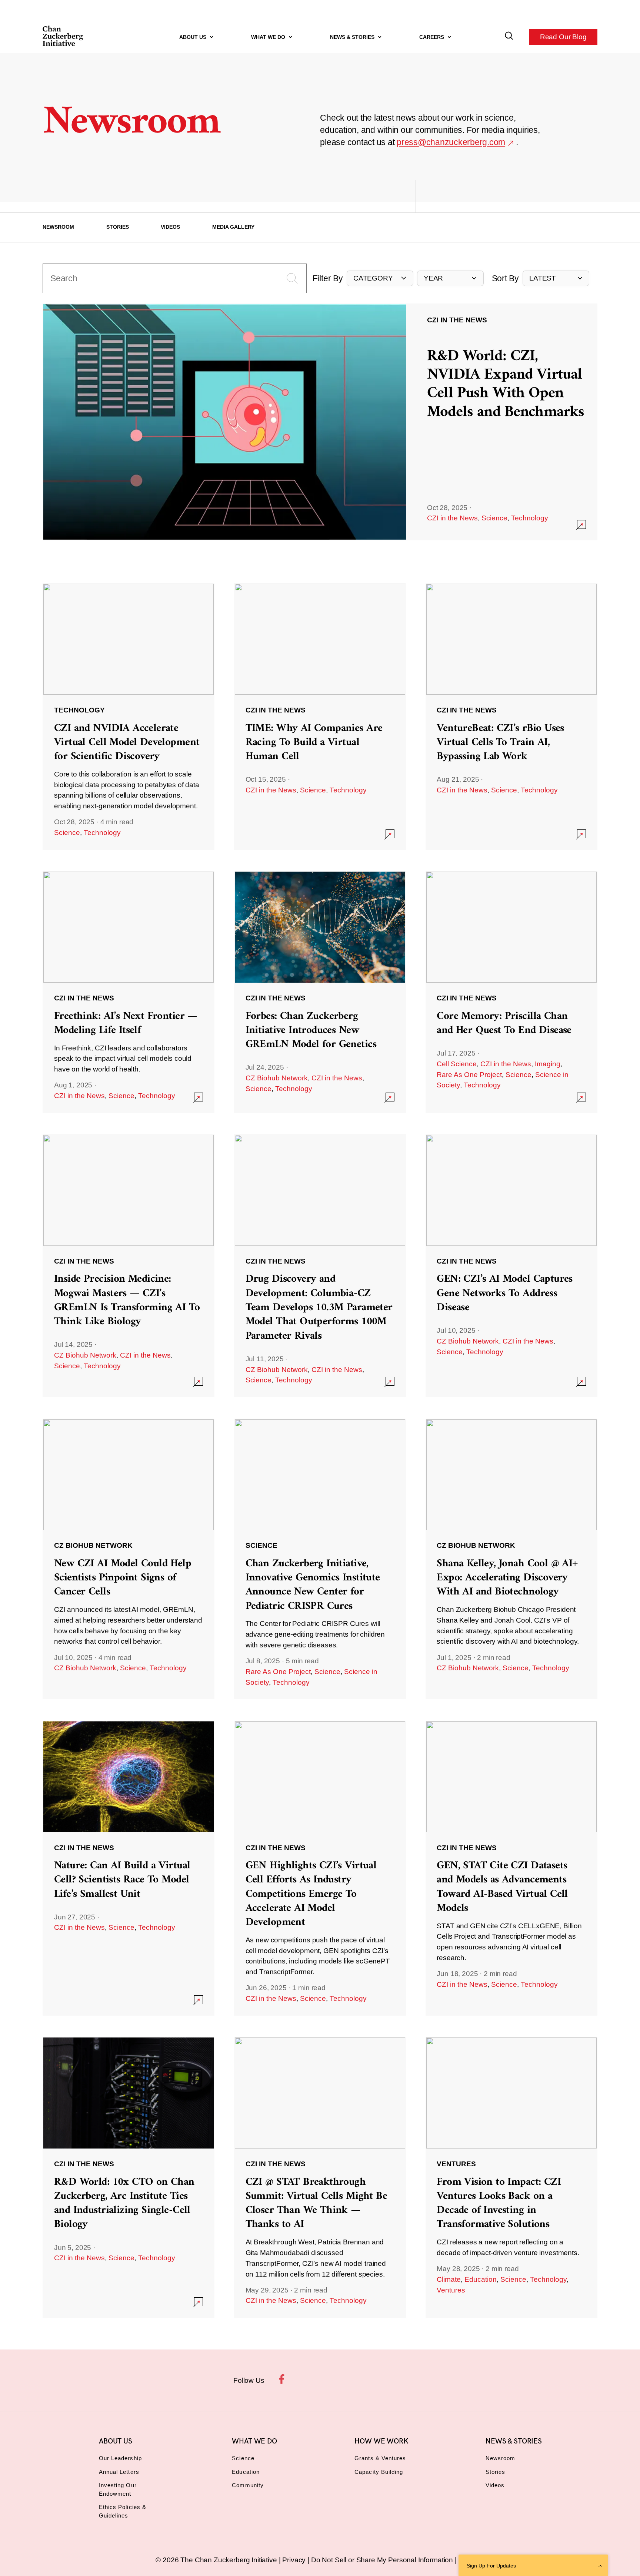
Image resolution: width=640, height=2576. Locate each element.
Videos (170, 227)
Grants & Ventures (380, 2458)
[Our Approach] (63, 37)
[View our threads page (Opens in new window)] (329, 2379)
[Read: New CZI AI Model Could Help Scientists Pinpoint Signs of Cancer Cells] (129, 1559)
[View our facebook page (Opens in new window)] (283, 2379)
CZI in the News (452, 518)
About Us (194, 37)
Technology (530, 518)
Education (481, 2279)
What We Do (269, 37)
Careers (432, 37)
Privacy (295, 2560)
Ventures (451, 2290)
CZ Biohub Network (277, 1078)
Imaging (548, 1064)
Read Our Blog (563, 37)
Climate (449, 2279)
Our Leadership (120, 2458)
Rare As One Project (469, 1075)
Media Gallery (233, 227)
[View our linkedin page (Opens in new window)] (352, 2379)
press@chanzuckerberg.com (451, 142)
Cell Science (457, 1064)
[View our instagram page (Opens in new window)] (306, 2379)
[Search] (509, 37)
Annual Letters (119, 2472)
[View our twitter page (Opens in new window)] (375, 2379)
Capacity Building (379, 2472)
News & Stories (353, 37)
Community (248, 2485)
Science (494, 518)
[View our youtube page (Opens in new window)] (399, 2379)
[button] (380, 279)
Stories (118, 227)
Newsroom (58, 227)
